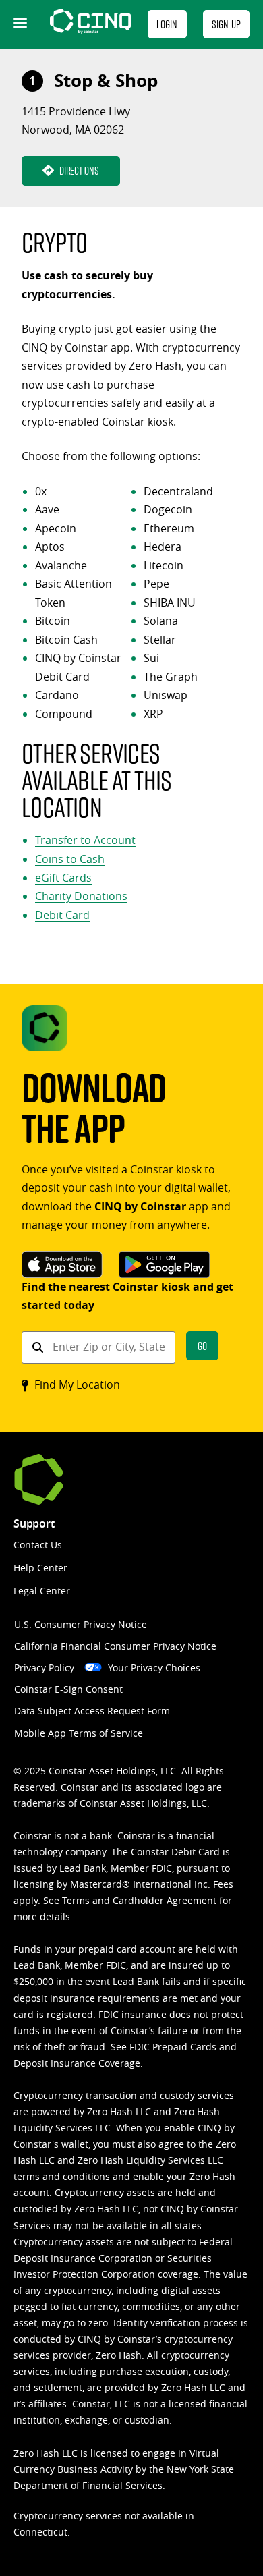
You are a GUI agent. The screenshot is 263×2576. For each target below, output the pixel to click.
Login (167, 24)
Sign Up (226, 24)
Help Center (40, 1568)
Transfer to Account (85, 840)
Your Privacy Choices (154, 1668)
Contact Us (38, 1545)
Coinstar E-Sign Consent (68, 1689)
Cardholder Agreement (165, 1900)
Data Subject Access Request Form (92, 1711)
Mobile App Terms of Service (79, 1733)
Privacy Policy (44, 1668)
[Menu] (19, 24)
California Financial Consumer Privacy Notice (115, 1646)
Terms (76, 1900)
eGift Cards (63, 878)
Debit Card (62, 915)
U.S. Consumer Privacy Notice (81, 1624)
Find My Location (77, 1384)
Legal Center (42, 1591)
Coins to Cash (70, 859)
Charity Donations (81, 896)
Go (202, 1346)
